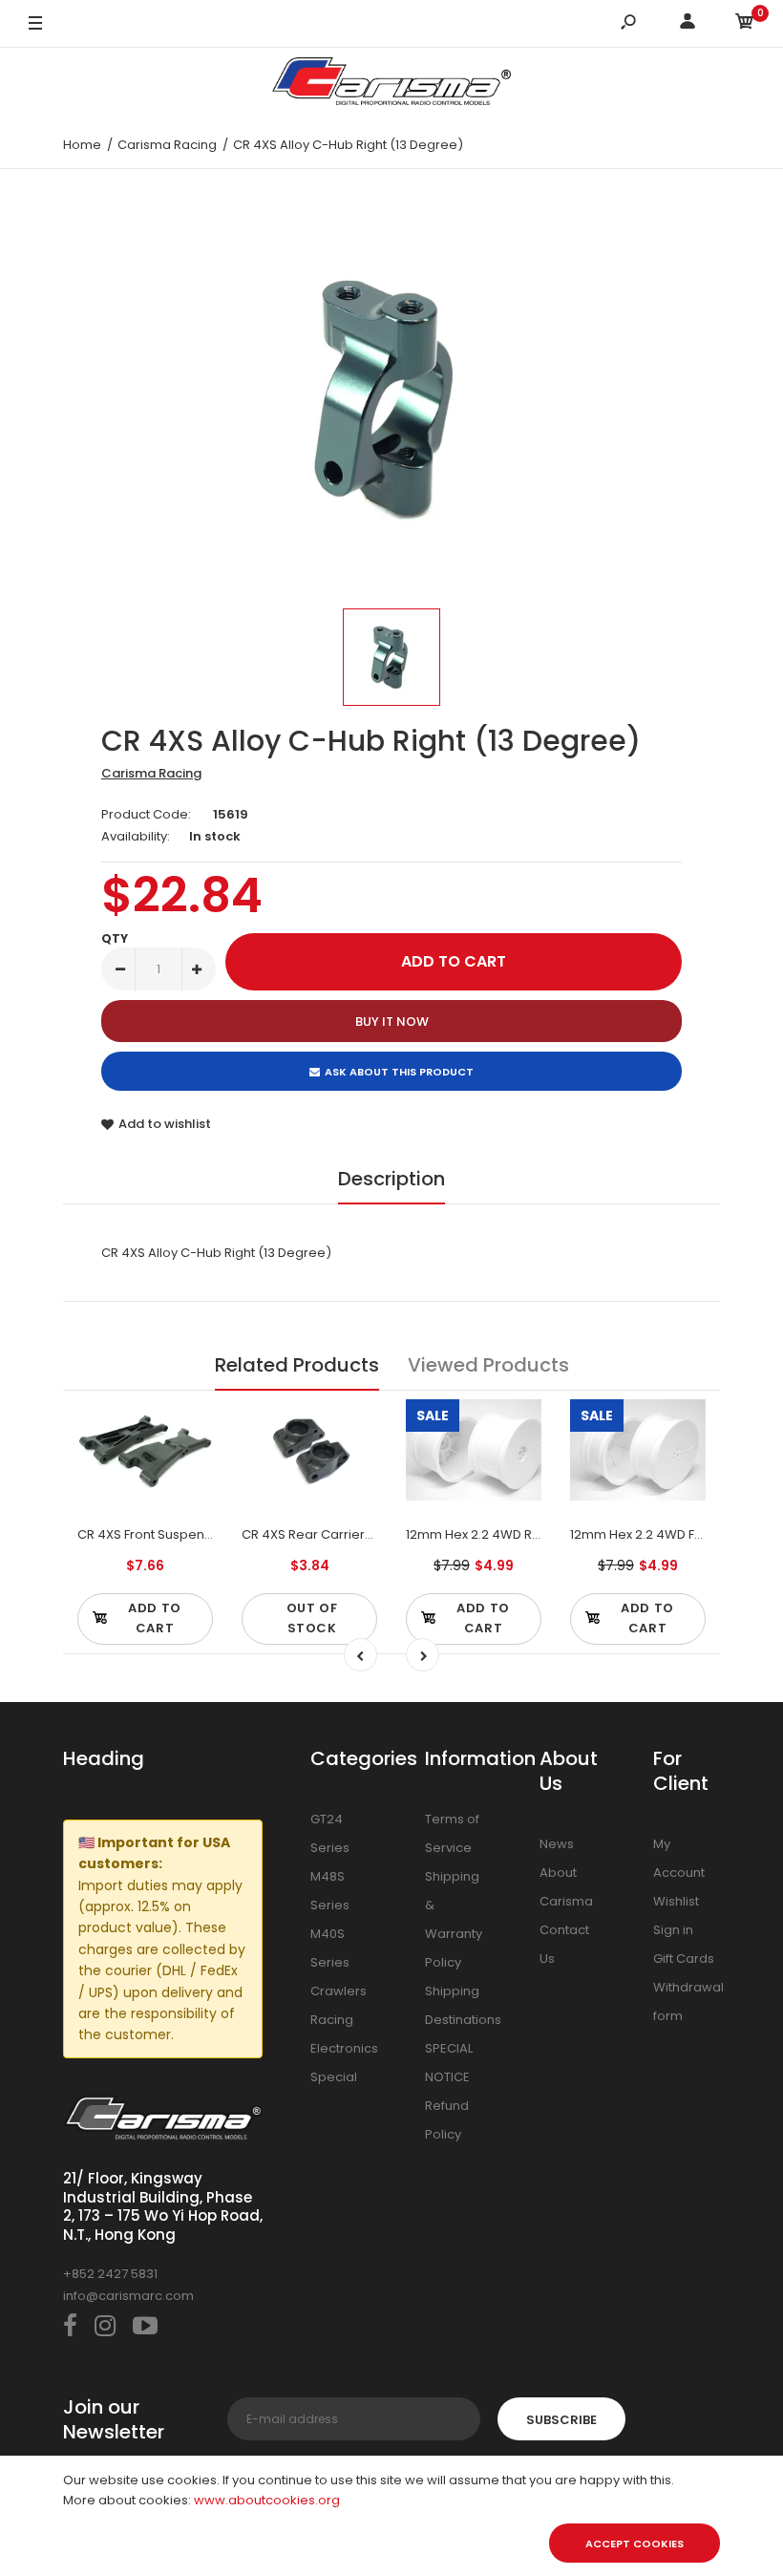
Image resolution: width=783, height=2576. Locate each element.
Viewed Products (488, 1365)
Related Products (297, 1365)
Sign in (673, 1930)
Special (334, 2077)
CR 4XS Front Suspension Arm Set (180, 1534)
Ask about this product (399, 1072)
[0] (745, 24)
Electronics (344, 2048)
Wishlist (676, 1901)
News (557, 1844)
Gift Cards (684, 1959)
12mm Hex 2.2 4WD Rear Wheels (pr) (518, 1534)
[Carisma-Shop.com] (391, 85)
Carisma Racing (151, 773)
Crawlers (339, 1991)
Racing (332, 2020)
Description (391, 1179)
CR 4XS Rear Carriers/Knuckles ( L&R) (357, 1534)
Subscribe (561, 2420)
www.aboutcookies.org (267, 2500)
